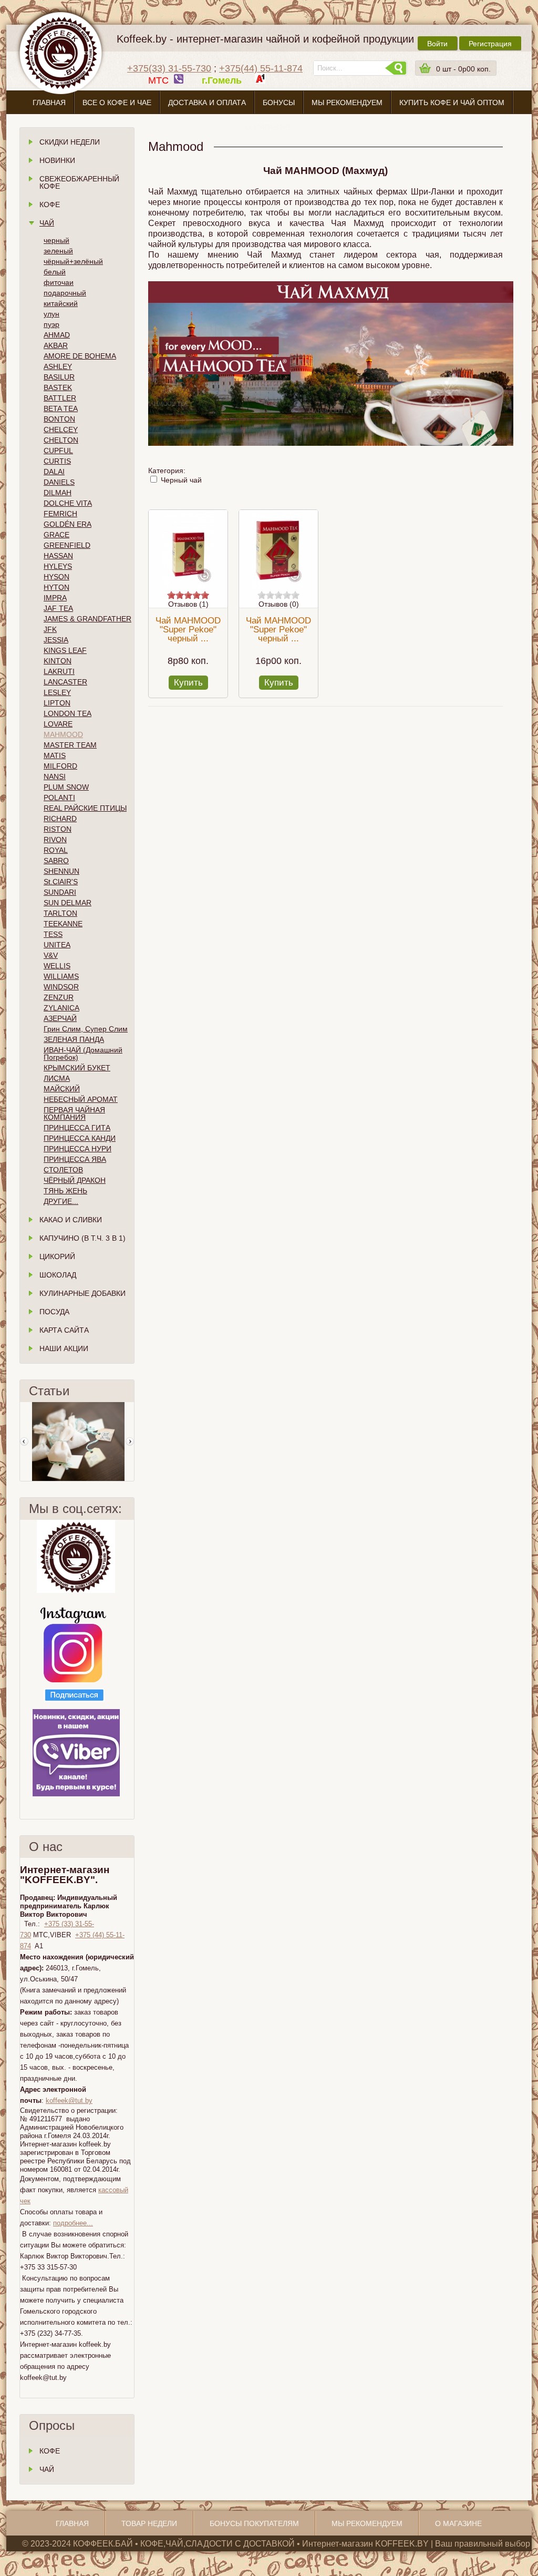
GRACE (56, 535)
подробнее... (73, 2223)
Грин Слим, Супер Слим (86, 1029)
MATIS (55, 755)
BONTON (59, 419)
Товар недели (149, 2523)
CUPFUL (58, 451)
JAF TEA (58, 608)
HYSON (56, 577)
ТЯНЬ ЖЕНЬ (65, 1191)
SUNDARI (60, 892)
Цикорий (57, 1256)
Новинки (57, 160)
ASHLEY (58, 366)
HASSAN (58, 556)
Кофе (50, 205)
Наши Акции (64, 1348)
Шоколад (58, 1275)
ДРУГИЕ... (61, 1201)
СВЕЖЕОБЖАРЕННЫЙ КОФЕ (79, 182)
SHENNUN (61, 871)
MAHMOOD (63, 734)
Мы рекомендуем (347, 103)
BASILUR (59, 377)
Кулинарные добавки (82, 1293)
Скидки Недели (70, 142)
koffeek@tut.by (69, 2100)
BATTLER (60, 398)
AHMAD (57, 335)
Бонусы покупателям (254, 2523)
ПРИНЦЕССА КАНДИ (80, 1138)
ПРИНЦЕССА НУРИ (77, 1149)
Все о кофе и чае (117, 103)
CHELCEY (61, 430)
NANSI (55, 776)
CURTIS (57, 461)
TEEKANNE (63, 924)
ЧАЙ (47, 2469)
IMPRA (55, 598)
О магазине (269, 127)
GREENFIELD (67, 545)
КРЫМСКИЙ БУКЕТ (77, 1068)
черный (56, 240)
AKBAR (56, 345)
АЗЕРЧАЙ (60, 1018)
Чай (47, 223)
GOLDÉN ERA (68, 524)
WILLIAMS (61, 976)
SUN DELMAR (68, 903)
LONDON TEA (68, 713)
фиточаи (59, 282)
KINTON (58, 661)
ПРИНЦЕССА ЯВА (75, 1159)
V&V (51, 955)
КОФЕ (50, 2451)
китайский (61, 303)
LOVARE (58, 724)
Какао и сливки (71, 1220)
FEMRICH (60, 514)
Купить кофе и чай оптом (452, 103)
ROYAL (56, 850)
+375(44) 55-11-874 (261, 68)
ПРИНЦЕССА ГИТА (77, 1128)
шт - (463, 69)
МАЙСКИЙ (62, 1089)
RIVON (55, 840)
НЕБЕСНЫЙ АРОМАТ (81, 1099)
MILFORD (60, 766)
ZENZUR (59, 997)
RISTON (58, 829)
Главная (49, 103)
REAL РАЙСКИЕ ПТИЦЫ (85, 808)
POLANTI (59, 798)
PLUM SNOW (66, 787)
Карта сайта (64, 1330)
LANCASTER (65, 682)
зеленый (58, 251)
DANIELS (59, 482)
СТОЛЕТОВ (63, 1170)
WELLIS (57, 966)
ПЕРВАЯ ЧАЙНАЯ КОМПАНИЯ (74, 1113)
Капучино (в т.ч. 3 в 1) (82, 1238)
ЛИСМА (57, 1078)
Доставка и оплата (207, 103)
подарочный (65, 293)
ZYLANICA (61, 1008)
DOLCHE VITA (68, 503)
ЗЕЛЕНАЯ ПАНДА (74, 1039)
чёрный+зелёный (73, 261)
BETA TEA (61, 408)
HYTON (56, 587)
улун (51, 314)
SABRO (56, 861)
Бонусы (279, 103)
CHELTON (61, 440)
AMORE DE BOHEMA (80, 356)
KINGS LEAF (65, 650)
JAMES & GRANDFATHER (87, 619)
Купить (188, 683)
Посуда (54, 1312)
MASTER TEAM (70, 745)
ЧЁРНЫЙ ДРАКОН (75, 1180)
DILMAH (58, 493)
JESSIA (56, 640)
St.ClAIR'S (61, 882)
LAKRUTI (59, 671)
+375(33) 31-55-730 (169, 68)
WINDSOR (61, 987)
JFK (50, 629)
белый (55, 272)
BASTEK (58, 387)
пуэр (51, 324)
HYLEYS (58, 566)
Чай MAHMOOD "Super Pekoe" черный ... (188, 630)
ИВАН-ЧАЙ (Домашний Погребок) (83, 1054)
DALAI (54, 472)
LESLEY (57, 692)
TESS (53, 934)
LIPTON (57, 703)
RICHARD (60, 819)
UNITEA (57, 945)
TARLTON (60, 913)
